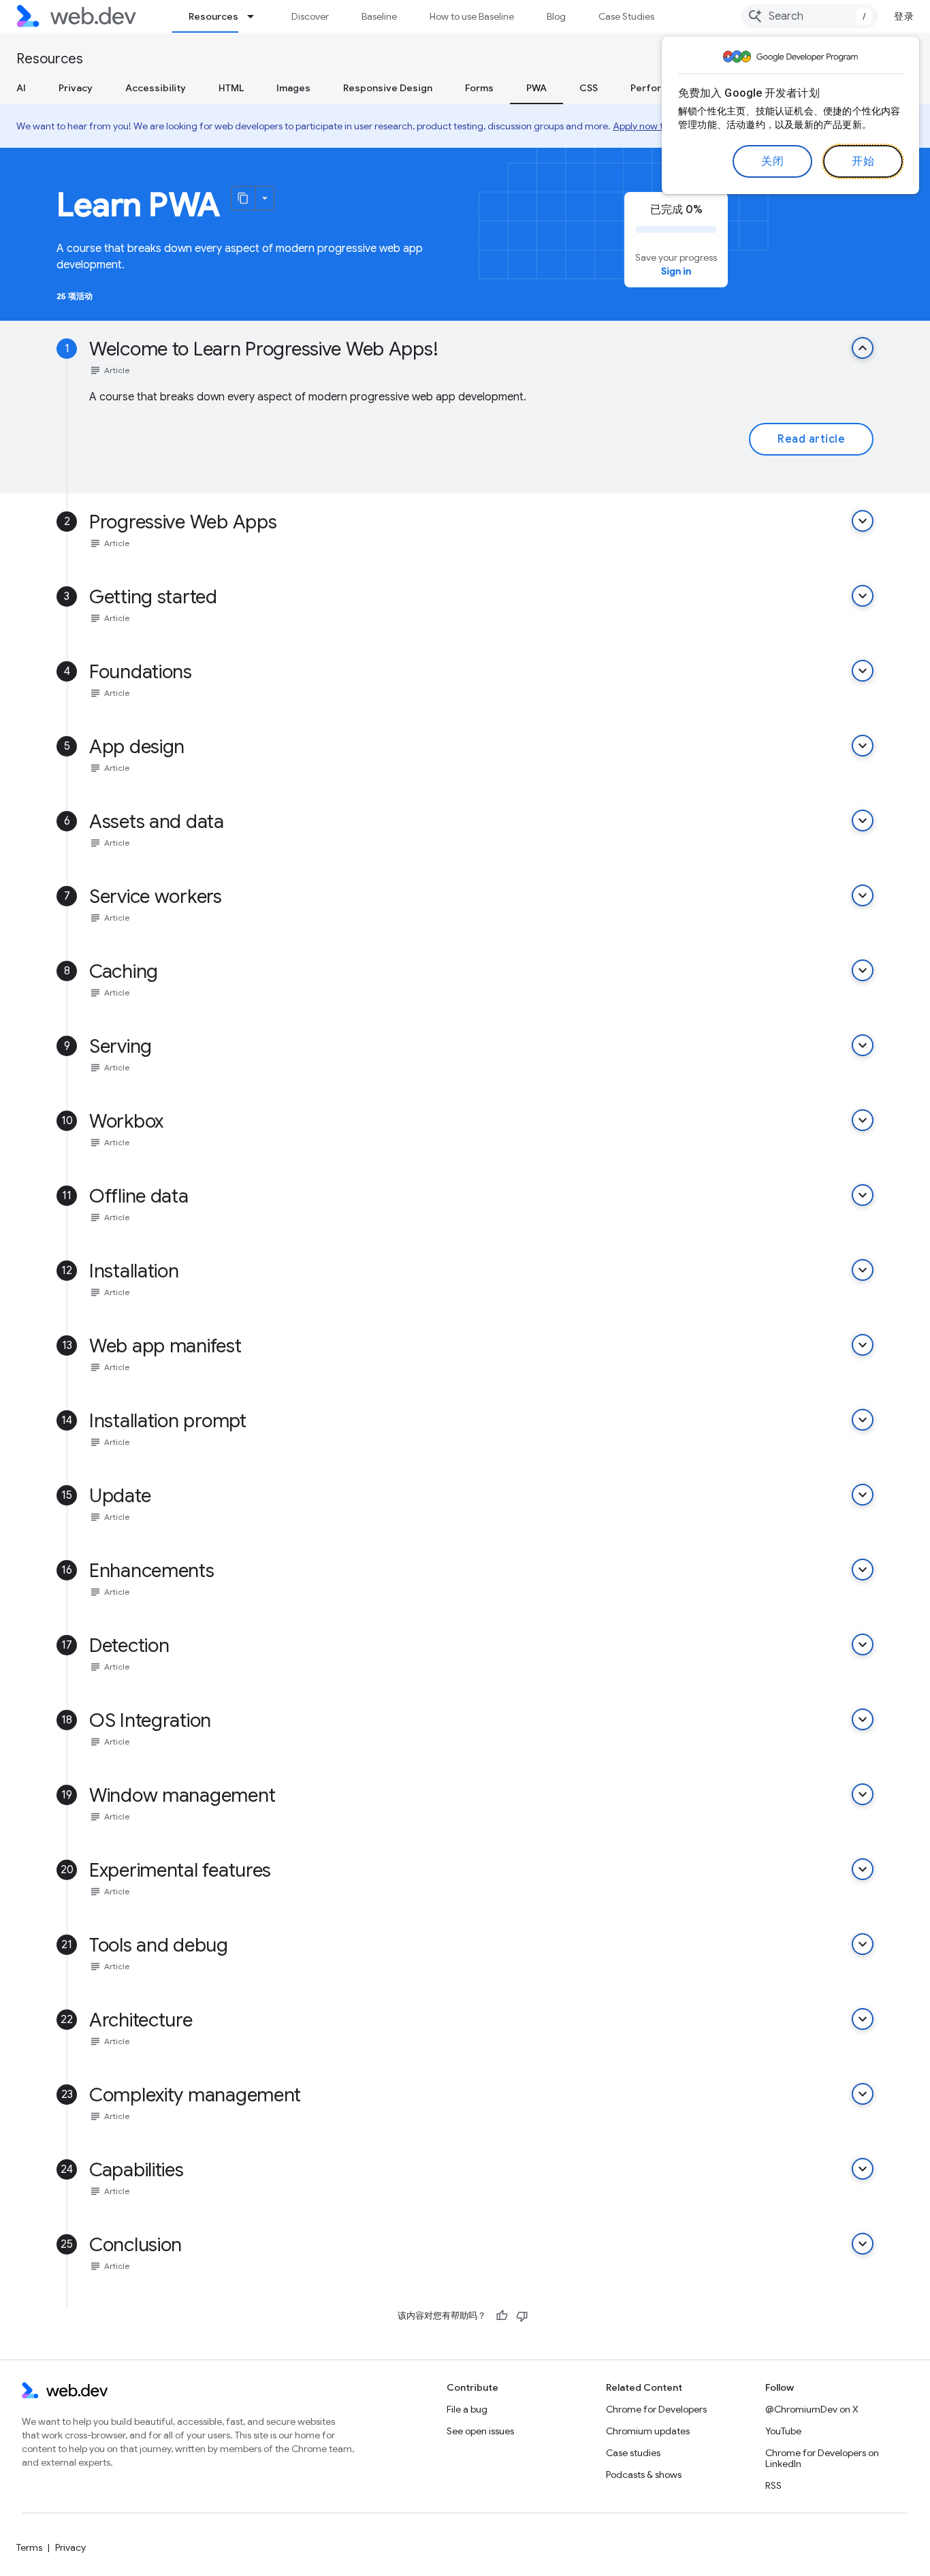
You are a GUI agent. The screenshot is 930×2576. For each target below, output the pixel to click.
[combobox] (809, 16)
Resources (213, 16)
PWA (536, 88)
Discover (310, 16)
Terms (29, 2547)
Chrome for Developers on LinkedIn (822, 2458)
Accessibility (156, 88)
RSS (773, 2485)
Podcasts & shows (644, 2475)
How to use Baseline (472, 16)
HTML (231, 88)
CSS (589, 88)
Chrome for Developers (656, 2409)
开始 (863, 161)
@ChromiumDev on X (812, 2409)
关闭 (772, 161)
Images (293, 88)
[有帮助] (502, 2316)
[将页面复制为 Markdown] (244, 198)
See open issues (480, 2431)
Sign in (676, 271)
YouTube (783, 2431)
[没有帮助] (522, 2316)
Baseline (379, 16)
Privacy (76, 88)
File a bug (467, 2409)
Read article (811, 439)
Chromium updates (648, 2431)
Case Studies (626, 16)
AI (21, 88)
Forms (479, 88)
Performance (661, 88)
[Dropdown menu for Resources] (257, 16)
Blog (556, 16)
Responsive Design (388, 88)
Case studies (633, 2453)
